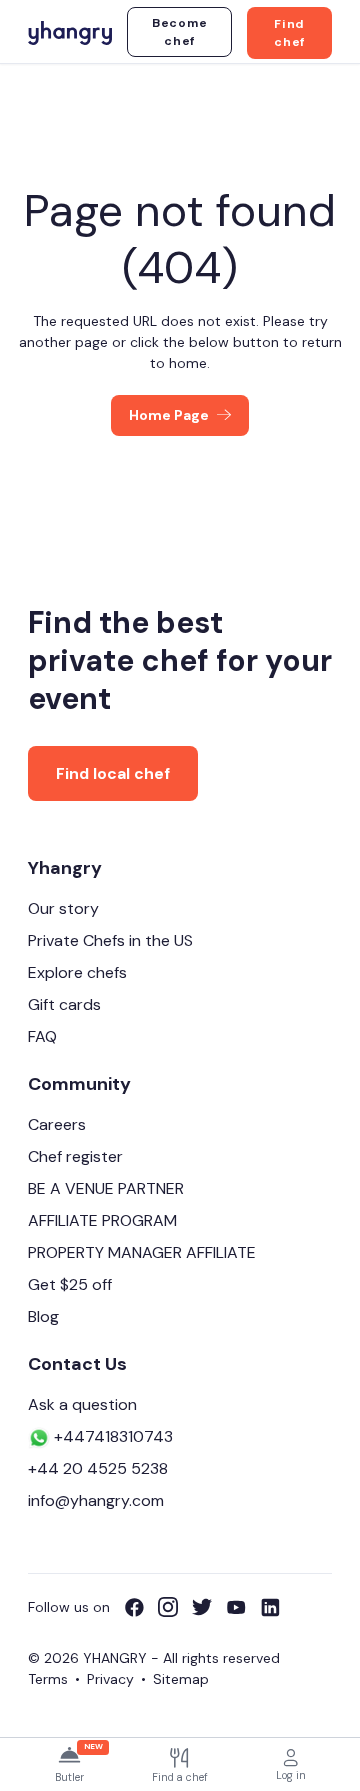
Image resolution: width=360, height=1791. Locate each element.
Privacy (110, 1679)
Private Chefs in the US (110, 940)
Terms (48, 1679)
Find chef (289, 33)
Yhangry (65, 868)
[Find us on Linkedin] (270, 1607)
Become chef (179, 32)
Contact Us (77, 1364)
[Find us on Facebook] (141, 1607)
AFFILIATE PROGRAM (102, 1220)
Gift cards (64, 1004)
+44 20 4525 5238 (98, 1468)
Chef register (75, 1156)
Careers (57, 1124)
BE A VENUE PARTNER (106, 1188)
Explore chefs (77, 972)
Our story (63, 908)
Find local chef (113, 773)
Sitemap (181, 1679)
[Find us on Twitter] (209, 1607)
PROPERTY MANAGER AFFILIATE (142, 1252)
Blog (43, 1316)
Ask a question (82, 1404)
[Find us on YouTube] (243, 1607)
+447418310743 (111, 1436)
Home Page (169, 415)
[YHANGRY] (70, 31)
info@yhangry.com (96, 1500)
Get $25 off (70, 1284)
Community (79, 1084)
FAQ (42, 1036)
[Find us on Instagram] (175, 1607)
